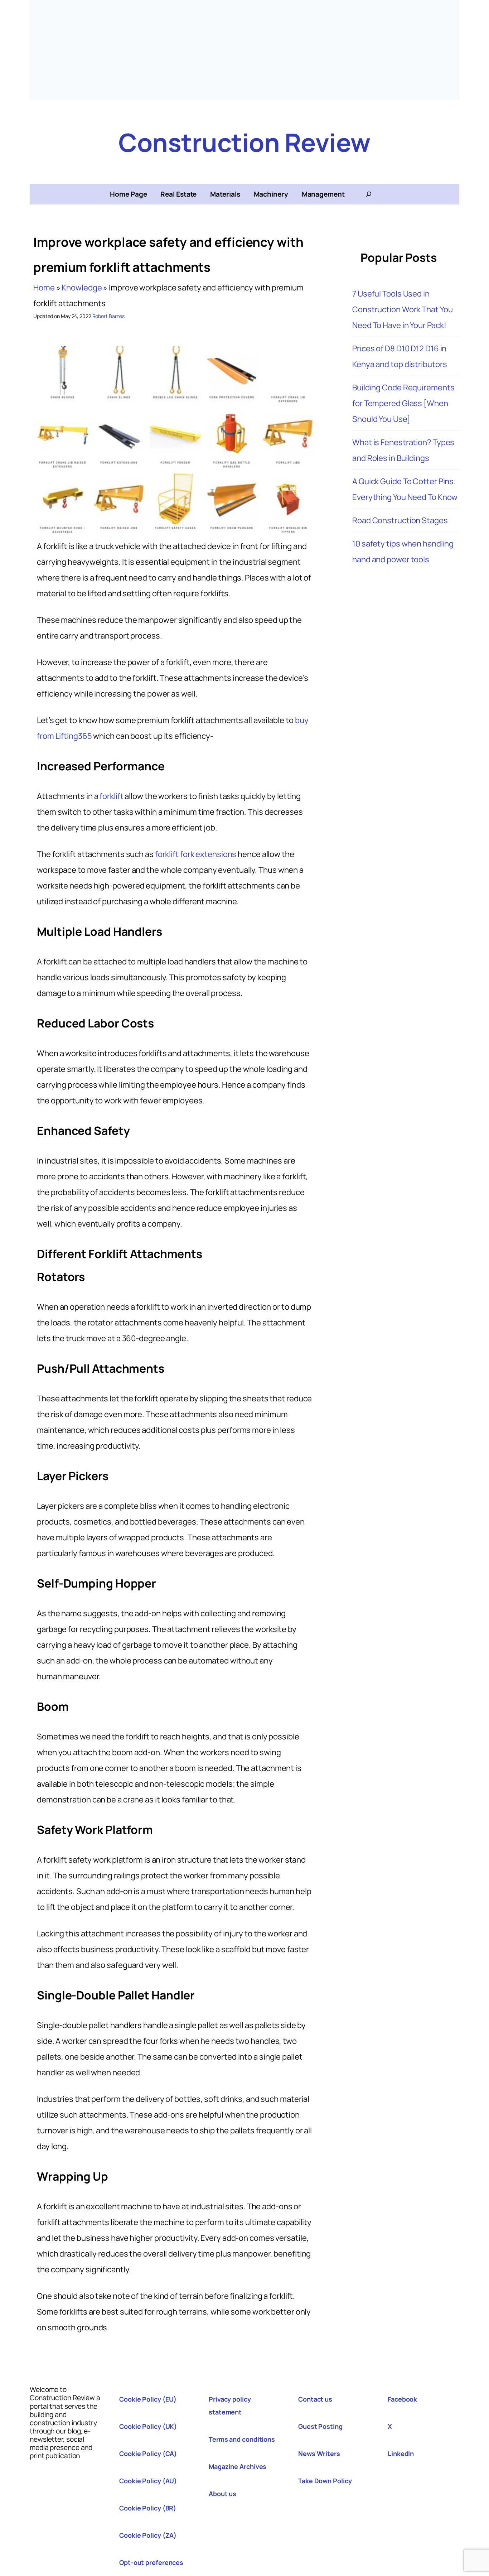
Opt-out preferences (151, 2562)
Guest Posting (320, 2426)
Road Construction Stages (400, 520)
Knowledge (82, 288)
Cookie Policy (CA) (148, 2454)
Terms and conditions (242, 2439)
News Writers (319, 2454)
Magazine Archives (238, 2466)
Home (44, 288)
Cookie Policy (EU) (148, 2399)
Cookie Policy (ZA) (148, 2535)
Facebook (402, 2399)
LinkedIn (401, 2454)
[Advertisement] (245, 50)
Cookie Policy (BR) (148, 2508)
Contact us (315, 2399)
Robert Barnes (109, 316)
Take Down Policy (325, 2481)
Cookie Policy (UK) (148, 2426)
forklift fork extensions (196, 854)
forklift (111, 796)
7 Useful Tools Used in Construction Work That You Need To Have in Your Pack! (402, 309)
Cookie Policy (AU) (148, 2481)
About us (222, 2494)
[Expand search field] (369, 194)
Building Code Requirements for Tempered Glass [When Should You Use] (403, 403)
